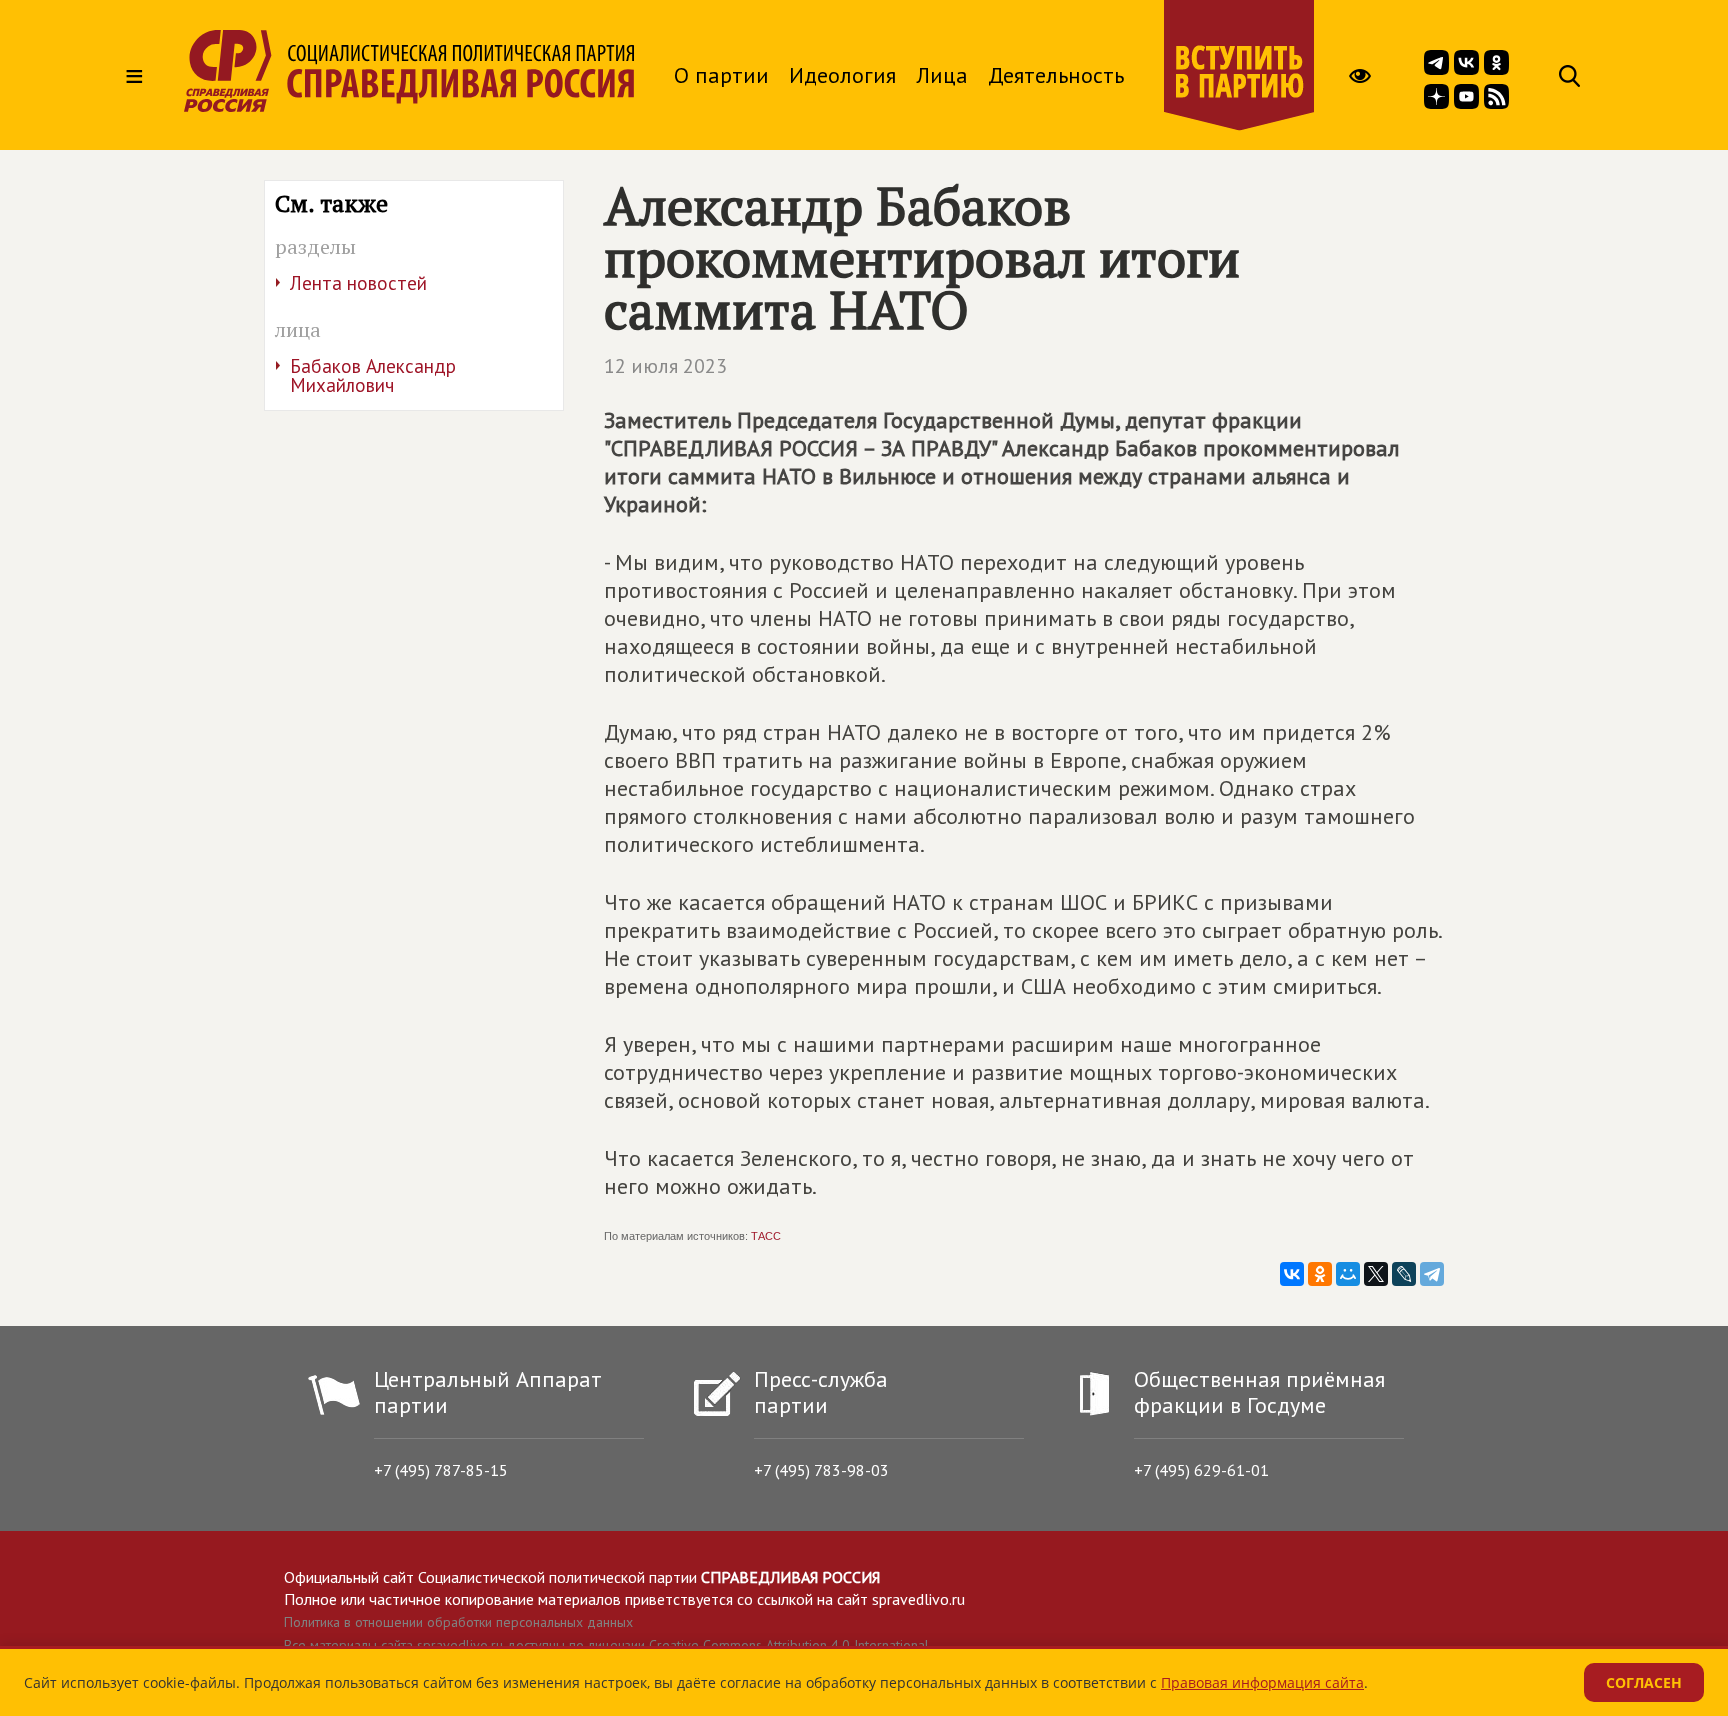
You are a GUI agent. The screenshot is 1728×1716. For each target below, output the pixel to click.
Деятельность (1056, 75)
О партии (721, 75)
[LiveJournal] (1404, 1274)
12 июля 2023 (665, 366)
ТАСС (766, 1236)
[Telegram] (1432, 1274)
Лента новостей (358, 283)
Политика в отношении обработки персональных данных (458, 1622)
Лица (942, 75)
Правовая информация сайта (1262, 1682)
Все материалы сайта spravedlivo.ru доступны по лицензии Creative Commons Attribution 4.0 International (606, 1645)
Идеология (842, 75)
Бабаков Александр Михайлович (373, 375)
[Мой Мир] (1348, 1274)
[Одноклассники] (1320, 1274)
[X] (1376, 1274)
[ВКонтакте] (1292, 1274)
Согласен (1644, 1682)
